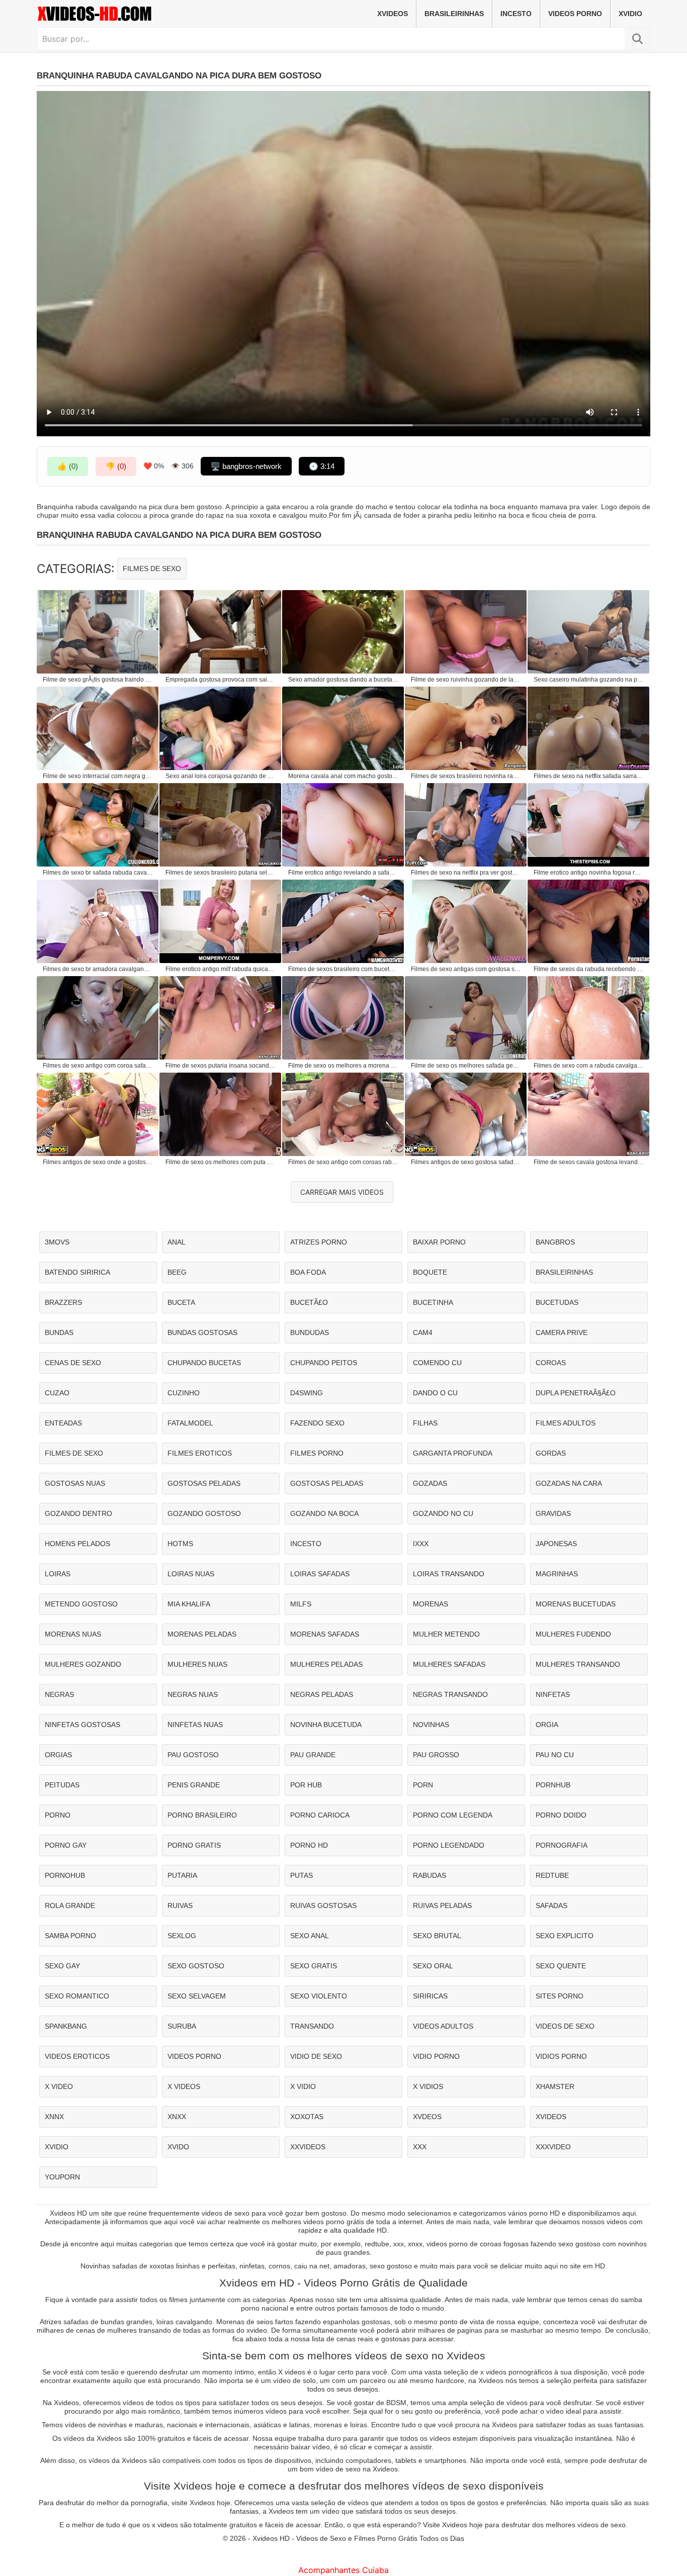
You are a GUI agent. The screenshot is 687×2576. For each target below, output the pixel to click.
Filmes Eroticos (200, 1453)
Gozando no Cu (443, 1513)
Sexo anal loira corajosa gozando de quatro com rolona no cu (221, 776)
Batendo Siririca (77, 1272)
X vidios (428, 2086)
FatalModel (190, 1423)
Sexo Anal (310, 1936)
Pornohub (65, 1875)
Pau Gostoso (193, 1755)
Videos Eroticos (77, 2056)
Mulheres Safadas (449, 1664)
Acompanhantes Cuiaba (343, 2570)
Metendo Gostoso (81, 1604)
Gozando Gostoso (204, 1513)
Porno (58, 1815)
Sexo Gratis (314, 1966)
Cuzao (57, 1393)
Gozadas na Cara (569, 1483)
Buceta (181, 1302)
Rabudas (430, 1875)
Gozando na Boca (324, 1513)
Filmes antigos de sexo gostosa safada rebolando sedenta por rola (466, 1162)
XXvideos (308, 2147)
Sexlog (182, 1936)
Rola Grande (70, 1905)
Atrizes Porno (319, 1242)
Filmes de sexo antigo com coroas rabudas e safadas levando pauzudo (343, 1162)
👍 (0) (68, 466)
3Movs (57, 1242)
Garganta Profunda (453, 1453)
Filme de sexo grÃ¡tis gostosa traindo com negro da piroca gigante (98, 680)
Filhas (425, 1423)
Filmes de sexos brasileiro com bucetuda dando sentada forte (343, 969)
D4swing (307, 1393)
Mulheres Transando (578, 1664)
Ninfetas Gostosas (82, 1725)
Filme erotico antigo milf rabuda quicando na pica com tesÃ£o (221, 969)
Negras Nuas (193, 1694)
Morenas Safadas (325, 1634)
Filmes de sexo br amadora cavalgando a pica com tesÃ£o (98, 969)
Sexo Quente (561, 1966)
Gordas (551, 1453)
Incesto (516, 14)
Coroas (551, 1363)
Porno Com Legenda (453, 1815)
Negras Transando (450, 1694)
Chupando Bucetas (204, 1363)
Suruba (182, 2026)
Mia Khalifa (189, 1604)
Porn (423, 1785)
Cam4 (423, 1332)
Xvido (178, 2147)
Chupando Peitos (324, 1363)
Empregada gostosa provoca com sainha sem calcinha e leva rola (221, 680)
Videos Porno (575, 14)
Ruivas (180, 1905)
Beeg (177, 1272)
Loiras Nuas (191, 1574)
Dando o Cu (435, 1393)
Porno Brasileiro (202, 1815)
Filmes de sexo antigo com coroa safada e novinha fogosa (98, 1066)
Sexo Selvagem (197, 1996)
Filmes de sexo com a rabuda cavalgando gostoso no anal (589, 1066)
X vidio (303, 2086)
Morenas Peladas (202, 1634)
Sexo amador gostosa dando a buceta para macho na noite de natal (343, 680)
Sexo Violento (319, 1996)
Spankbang (66, 2026)
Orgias (58, 1755)
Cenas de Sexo (73, 1363)
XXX (420, 2147)
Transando (312, 2026)
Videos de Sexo (565, 2026)
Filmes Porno (317, 1453)
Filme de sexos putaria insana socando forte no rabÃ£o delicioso (221, 1066)
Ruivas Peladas (442, 1905)
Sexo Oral (433, 1966)
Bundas (59, 1332)
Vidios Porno (561, 2056)
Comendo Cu (437, 1363)
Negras (59, 1694)
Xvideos (393, 14)
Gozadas (430, 1483)
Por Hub (306, 1785)
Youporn (62, 2177)
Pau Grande (313, 1755)
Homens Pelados (77, 1544)
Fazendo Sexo (317, 1423)
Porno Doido (561, 1815)
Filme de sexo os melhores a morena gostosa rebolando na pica (343, 1066)
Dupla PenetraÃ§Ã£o (576, 1393)
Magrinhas (557, 1574)
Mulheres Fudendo (573, 1634)
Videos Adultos (443, 2026)
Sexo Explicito (565, 1936)
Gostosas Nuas (75, 1483)
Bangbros (555, 1242)
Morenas (431, 1604)
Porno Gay (66, 1845)
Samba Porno (70, 1936)
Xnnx (54, 2117)
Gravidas (553, 1513)
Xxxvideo (553, 2147)
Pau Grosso (436, 1755)
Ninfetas (553, 1694)
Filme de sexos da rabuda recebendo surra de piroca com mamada (589, 969)
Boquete (430, 1272)
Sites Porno (560, 1996)
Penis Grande (194, 1785)
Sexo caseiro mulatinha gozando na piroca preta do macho (589, 680)
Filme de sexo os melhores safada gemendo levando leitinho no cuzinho (466, 1066)
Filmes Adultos (566, 1423)
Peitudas (62, 1785)
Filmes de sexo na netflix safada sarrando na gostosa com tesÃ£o (589, 776)
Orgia (547, 1725)
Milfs (301, 1604)
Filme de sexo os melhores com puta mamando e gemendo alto (221, 1162)
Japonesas (556, 1544)
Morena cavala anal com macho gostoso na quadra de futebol (343, 776)
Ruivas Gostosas (323, 1905)
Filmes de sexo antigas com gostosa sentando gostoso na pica (466, 969)
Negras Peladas (322, 1694)
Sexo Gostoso (196, 1966)
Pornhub (553, 1785)
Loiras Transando (449, 1574)
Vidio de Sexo (316, 2056)
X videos (184, 2086)
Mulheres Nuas (197, 1664)
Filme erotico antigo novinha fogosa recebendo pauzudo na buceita (589, 873)
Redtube (552, 1875)
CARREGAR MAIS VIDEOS (342, 1192)
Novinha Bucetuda (326, 1725)
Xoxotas (307, 2117)
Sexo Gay (62, 1966)
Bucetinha (433, 1302)
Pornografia (562, 1845)
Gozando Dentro (78, 1513)
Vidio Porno (436, 2056)
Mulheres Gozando (83, 1664)
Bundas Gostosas (202, 1332)
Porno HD (309, 1845)
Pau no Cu (555, 1755)
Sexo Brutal (437, 1936)
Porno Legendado (449, 1845)
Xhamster (555, 2086)
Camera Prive (562, 1332)
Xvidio (630, 14)
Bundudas (310, 1332)
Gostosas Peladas (204, 1483)
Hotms (180, 1544)
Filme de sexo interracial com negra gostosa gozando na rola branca (98, 776)
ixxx (421, 1544)
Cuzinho (184, 1393)
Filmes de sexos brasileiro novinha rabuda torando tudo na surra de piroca (466, 776)
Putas (302, 1875)
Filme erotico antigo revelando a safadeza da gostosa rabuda (343, 873)
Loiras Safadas (320, 1574)
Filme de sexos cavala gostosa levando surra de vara (589, 1162)
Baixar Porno (439, 1242)
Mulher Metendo (446, 1634)
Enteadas (63, 1423)
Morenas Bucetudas (576, 1604)
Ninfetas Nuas (195, 1725)
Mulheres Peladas (326, 1664)
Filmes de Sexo (152, 568)
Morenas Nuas (73, 1634)
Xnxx (177, 2117)
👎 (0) (116, 466)
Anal (177, 1242)
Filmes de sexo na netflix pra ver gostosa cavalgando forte (466, 873)
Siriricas (430, 1996)
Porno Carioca (320, 1815)
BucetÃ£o (309, 1302)
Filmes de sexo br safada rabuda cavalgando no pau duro (98, 873)
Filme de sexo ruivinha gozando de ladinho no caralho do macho (466, 680)
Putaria (182, 1875)
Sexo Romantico (77, 1996)
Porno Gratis (194, 1845)
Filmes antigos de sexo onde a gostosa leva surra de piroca (98, 1162)
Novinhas (431, 1725)
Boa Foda (308, 1272)
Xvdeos (427, 2117)
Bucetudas (557, 1302)
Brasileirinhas (454, 14)
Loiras (58, 1574)
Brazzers (63, 1302)
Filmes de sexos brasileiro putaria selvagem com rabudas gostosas (221, 873)
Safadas (551, 1905)
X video (59, 2086)
